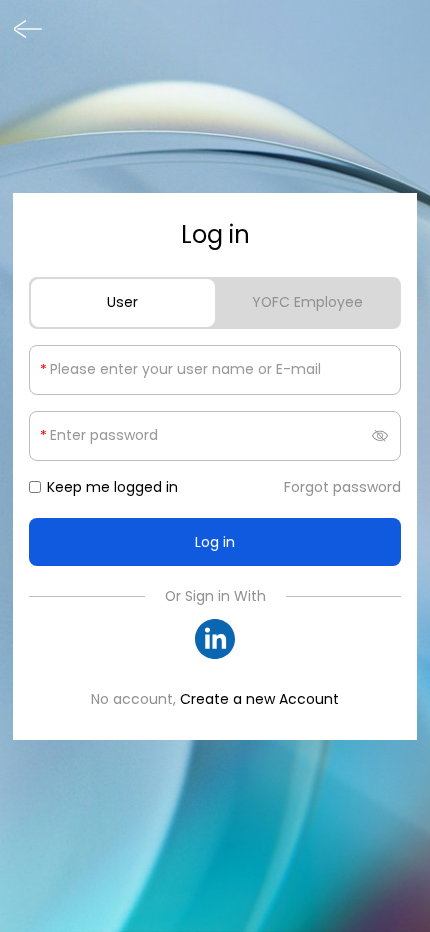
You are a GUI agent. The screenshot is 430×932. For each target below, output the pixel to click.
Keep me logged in (112, 487)
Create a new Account (259, 699)
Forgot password (342, 487)
